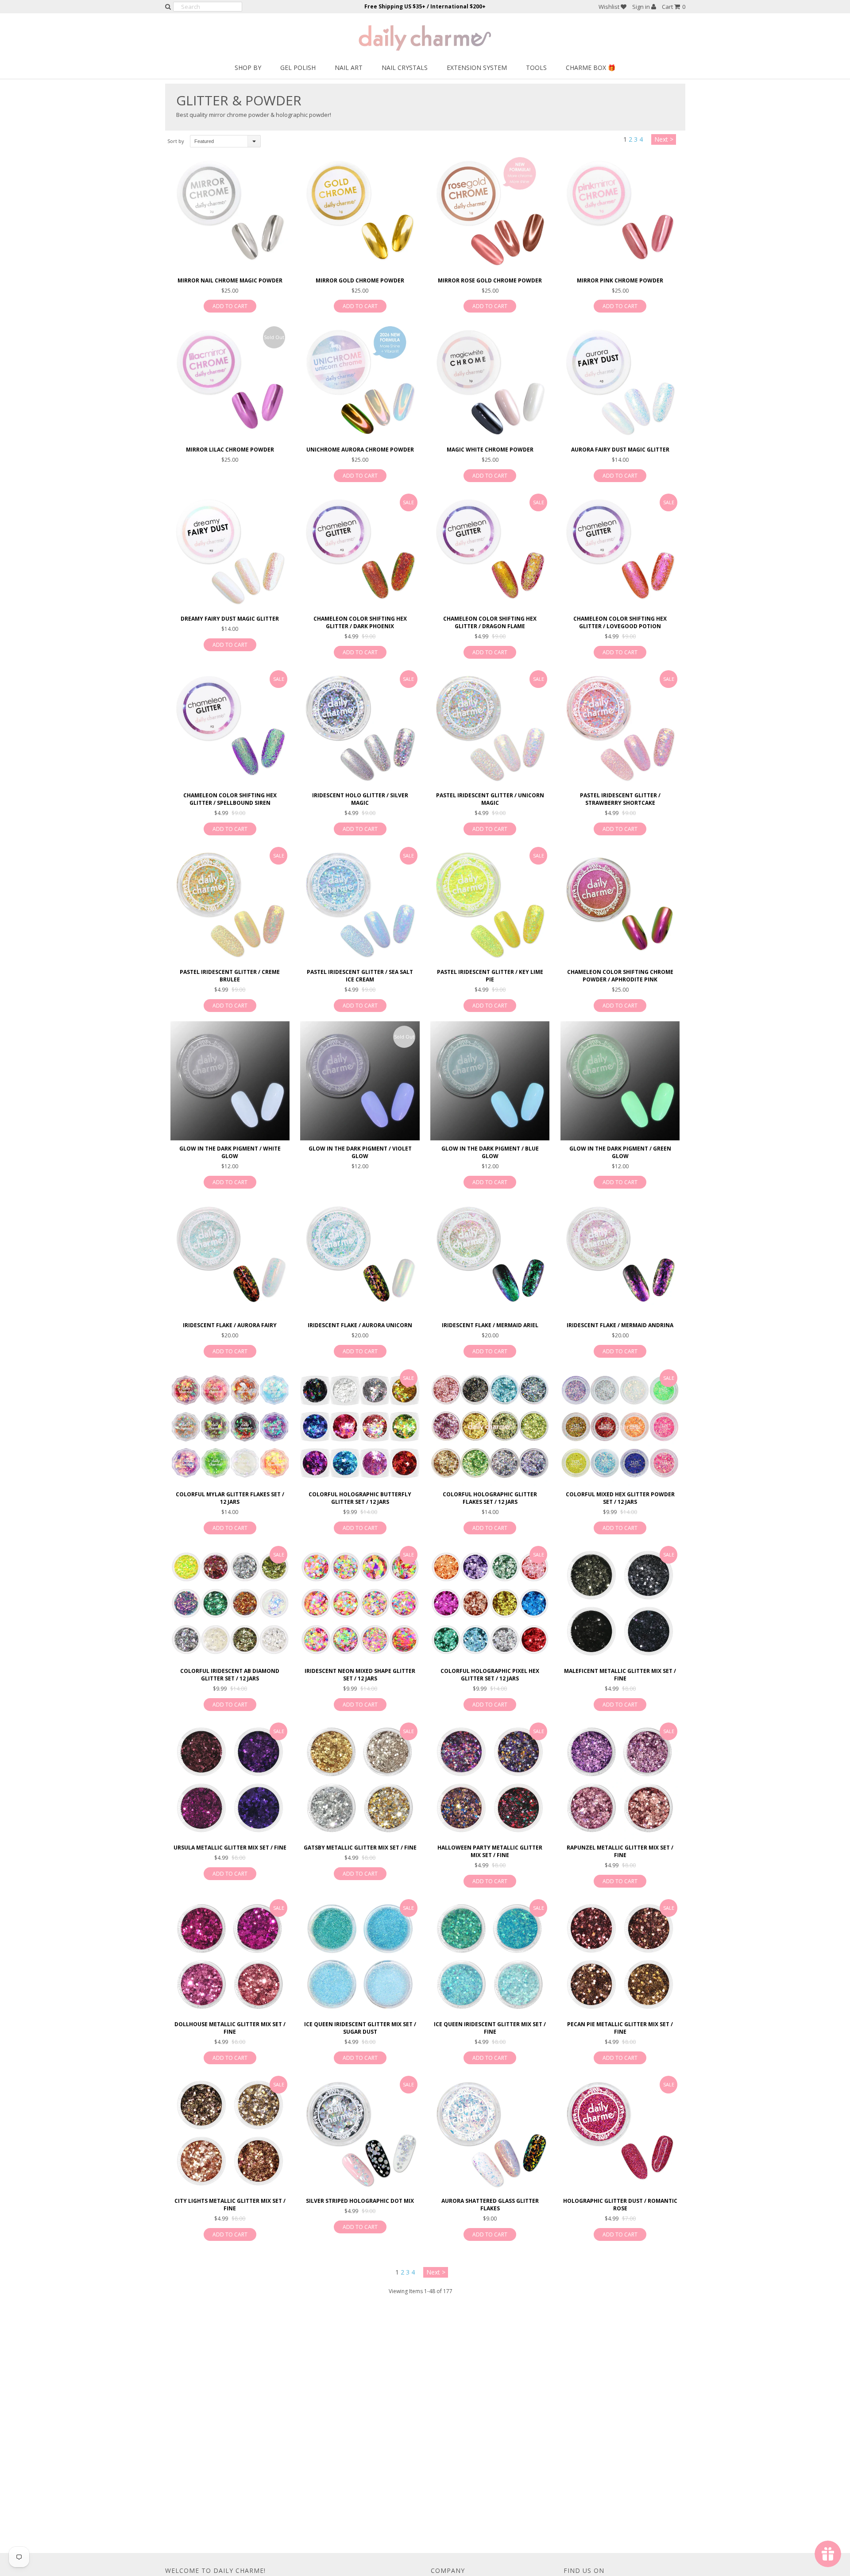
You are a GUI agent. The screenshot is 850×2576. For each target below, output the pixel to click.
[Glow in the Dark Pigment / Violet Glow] (360, 1081)
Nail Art (349, 68)
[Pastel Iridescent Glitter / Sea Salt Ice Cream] (360, 904)
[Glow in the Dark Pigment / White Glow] (230, 1081)
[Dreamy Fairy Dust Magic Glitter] (230, 551)
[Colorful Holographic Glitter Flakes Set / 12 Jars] (490, 1427)
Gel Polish (298, 68)
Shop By (248, 68)
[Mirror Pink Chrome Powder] (620, 212)
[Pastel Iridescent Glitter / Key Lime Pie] (490, 904)
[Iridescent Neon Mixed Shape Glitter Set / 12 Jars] (360, 1603)
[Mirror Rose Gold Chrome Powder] (490, 212)
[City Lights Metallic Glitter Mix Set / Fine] (230, 2133)
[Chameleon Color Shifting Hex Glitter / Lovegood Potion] (620, 551)
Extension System (477, 68)
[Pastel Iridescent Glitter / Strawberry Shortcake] (620, 728)
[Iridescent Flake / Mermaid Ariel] (490, 1257)
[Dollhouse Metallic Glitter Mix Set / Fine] (230, 1956)
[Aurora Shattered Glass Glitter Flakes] (490, 2133)
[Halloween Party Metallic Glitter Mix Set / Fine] (490, 1780)
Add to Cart (230, 306)
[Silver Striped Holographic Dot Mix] (360, 2133)
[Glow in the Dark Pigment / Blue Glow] (490, 1081)
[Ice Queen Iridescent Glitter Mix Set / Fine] (490, 1956)
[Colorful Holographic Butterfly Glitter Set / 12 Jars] (360, 1427)
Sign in (642, 7)
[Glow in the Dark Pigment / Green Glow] (620, 1081)
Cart (674, 7)
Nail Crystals (405, 68)
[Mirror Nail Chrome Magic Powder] (230, 212)
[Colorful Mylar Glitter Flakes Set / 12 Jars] (230, 1427)
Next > (664, 139)
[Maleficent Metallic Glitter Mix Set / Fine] (620, 1603)
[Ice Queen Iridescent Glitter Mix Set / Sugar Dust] (360, 1956)
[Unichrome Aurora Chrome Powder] (360, 381)
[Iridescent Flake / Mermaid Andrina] (620, 1257)
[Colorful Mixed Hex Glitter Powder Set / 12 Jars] (620, 1427)
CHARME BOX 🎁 (591, 68)
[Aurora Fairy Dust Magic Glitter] (620, 381)
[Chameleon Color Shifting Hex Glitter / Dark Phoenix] (360, 551)
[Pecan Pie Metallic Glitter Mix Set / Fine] (620, 1956)
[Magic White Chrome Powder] (490, 381)
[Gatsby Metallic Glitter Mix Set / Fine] (360, 1780)
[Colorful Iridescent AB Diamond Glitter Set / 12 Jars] (230, 1603)
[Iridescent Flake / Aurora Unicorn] (360, 1257)
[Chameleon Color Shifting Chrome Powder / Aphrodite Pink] (620, 904)
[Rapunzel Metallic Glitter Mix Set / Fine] (620, 1780)
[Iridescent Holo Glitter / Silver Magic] (360, 728)
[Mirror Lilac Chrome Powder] (230, 381)
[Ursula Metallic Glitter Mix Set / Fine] (230, 1780)
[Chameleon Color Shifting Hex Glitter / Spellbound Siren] (230, 728)
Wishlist (610, 7)
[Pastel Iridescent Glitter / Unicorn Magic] (490, 728)
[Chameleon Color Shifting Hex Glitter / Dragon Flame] (490, 551)
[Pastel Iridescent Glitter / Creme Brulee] (230, 904)
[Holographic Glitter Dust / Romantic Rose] (620, 2133)
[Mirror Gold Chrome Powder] (360, 212)
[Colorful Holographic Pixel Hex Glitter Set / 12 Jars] (490, 1603)
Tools (536, 68)
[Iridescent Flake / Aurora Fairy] (230, 1257)
